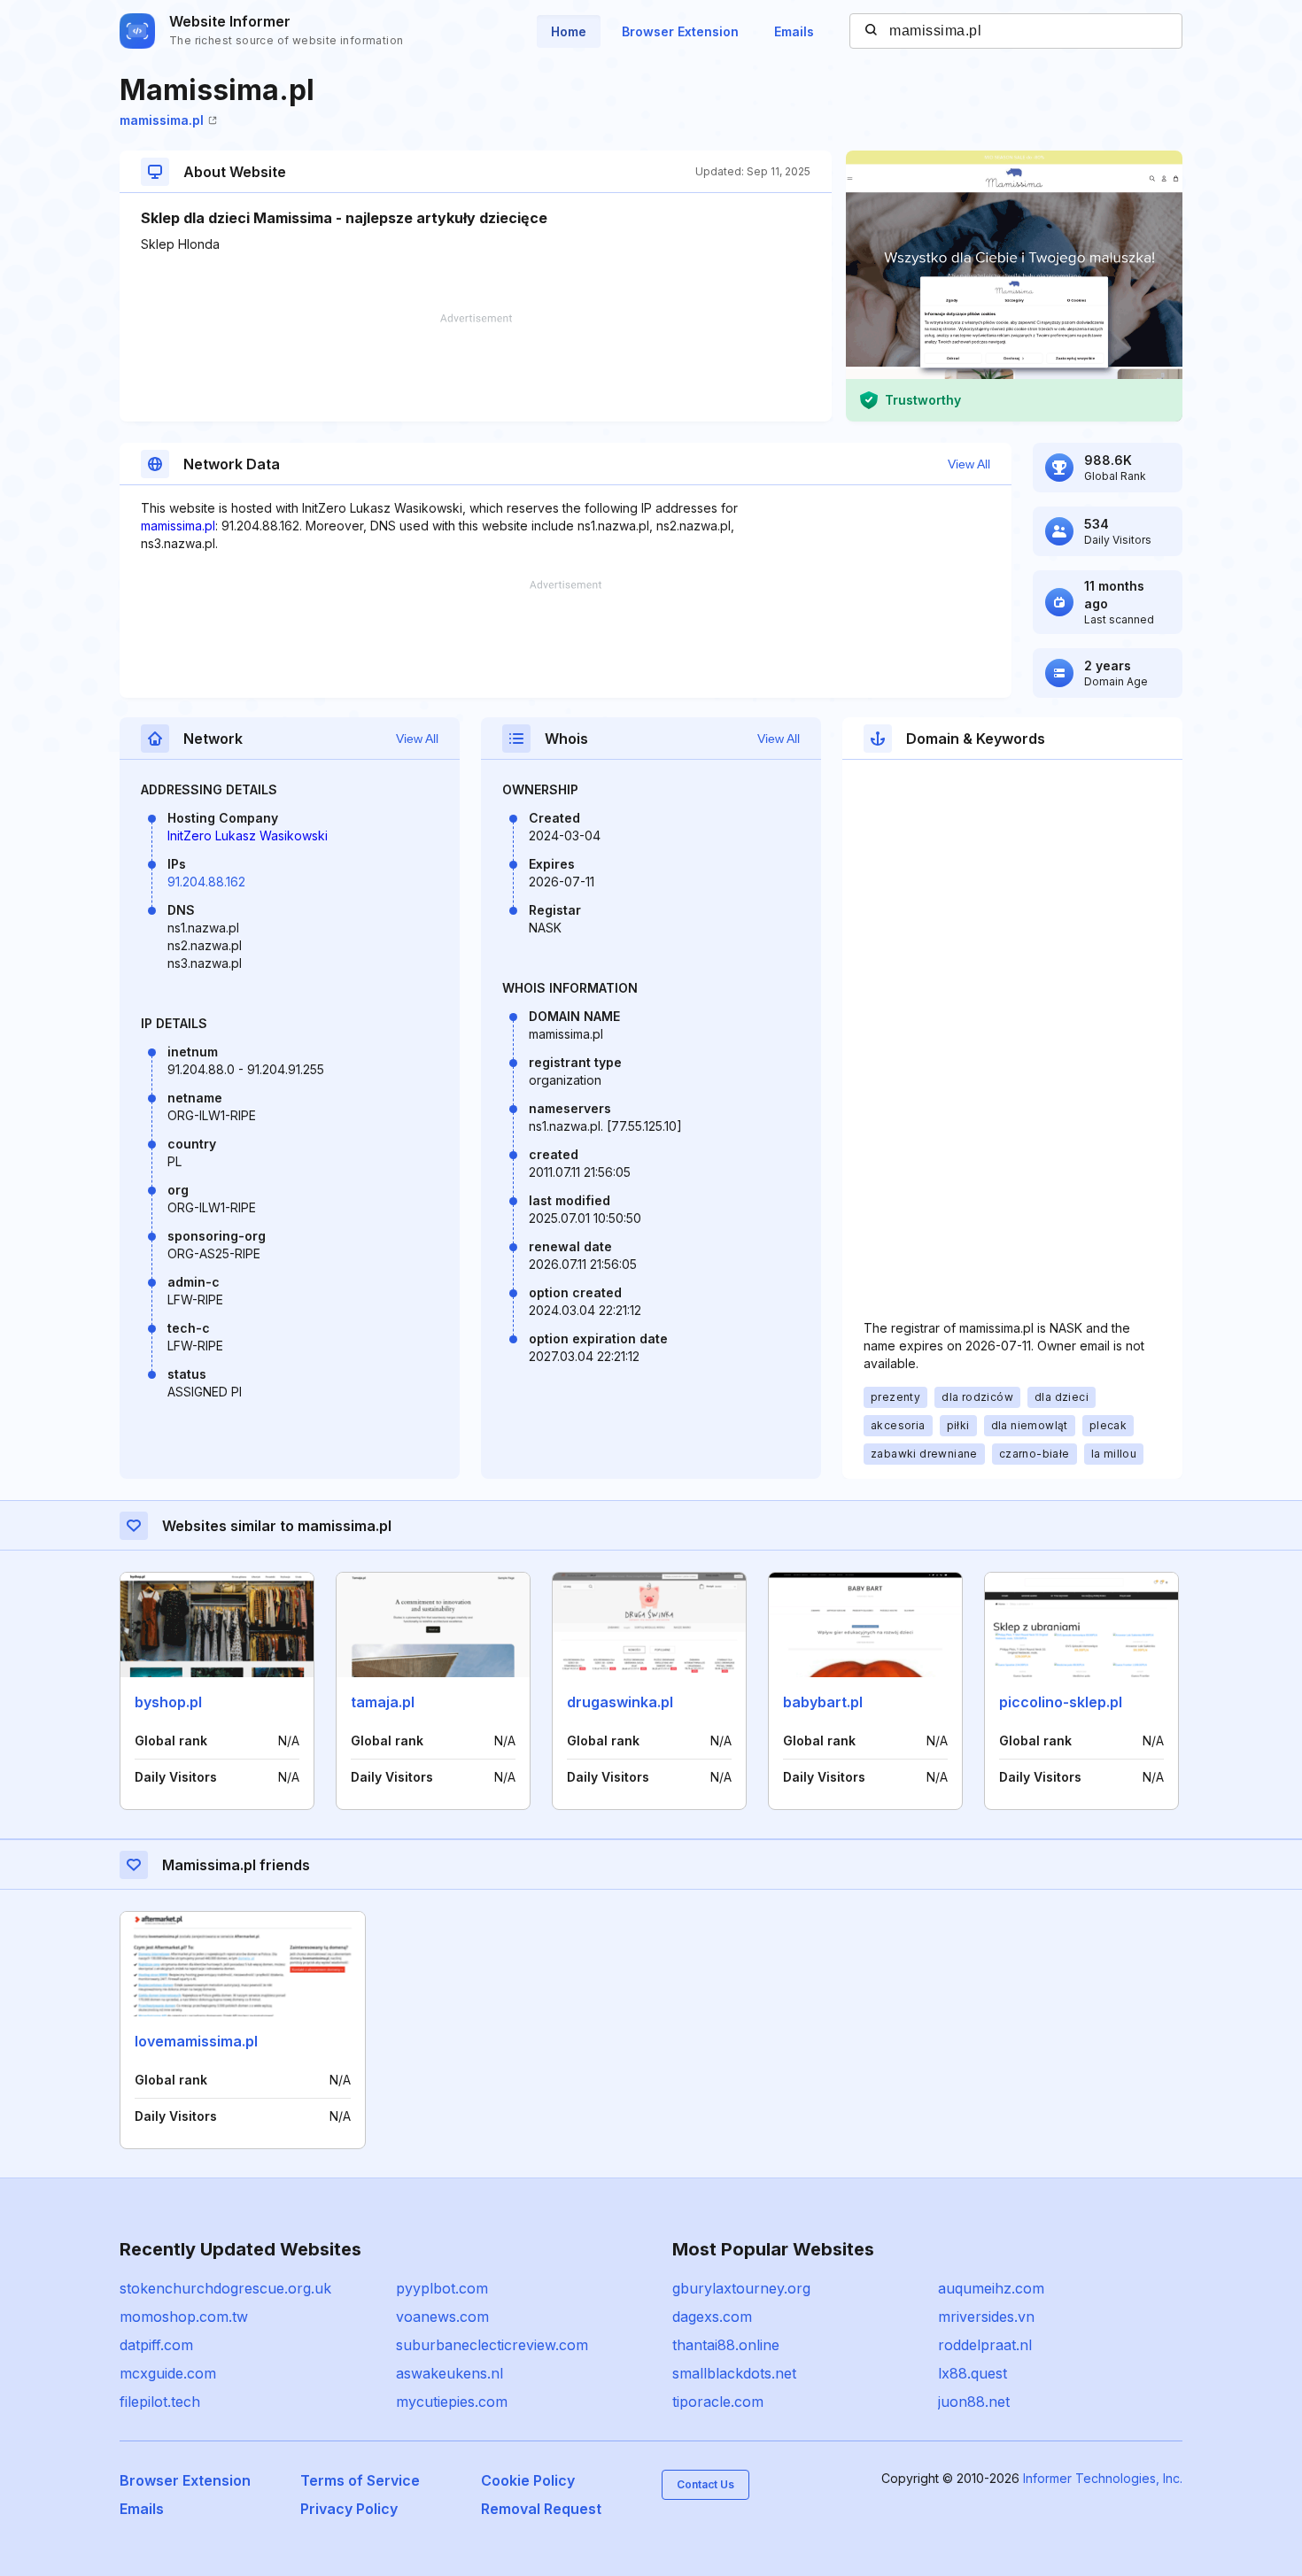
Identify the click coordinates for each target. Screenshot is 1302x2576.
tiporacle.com (718, 2402)
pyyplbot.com (442, 2288)
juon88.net (974, 2402)
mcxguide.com (168, 2373)
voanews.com (442, 2317)
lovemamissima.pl (196, 2041)
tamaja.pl (383, 1702)
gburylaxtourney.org (741, 2288)
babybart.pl (823, 1702)
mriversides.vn (986, 2317)
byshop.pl (168, 1702)
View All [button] (969, 464)
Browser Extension (680, 31)
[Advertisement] (476, 367)
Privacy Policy (349, 2509)
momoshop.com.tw (184, 2317)
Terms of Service (360, 2480)
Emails (794, 31)
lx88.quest (973, 2373)
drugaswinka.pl (620, 1702)
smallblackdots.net (734, 2373)
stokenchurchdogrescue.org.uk (225, 2288)
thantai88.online (726, 2345)
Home (569, 31)
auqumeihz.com (991, 2288)
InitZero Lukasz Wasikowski (248, 835)
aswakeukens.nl (449, 2373)
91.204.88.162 (206, 882)
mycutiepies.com (452, 2402)
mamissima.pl (162, 120)
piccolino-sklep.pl (1061, 1702)
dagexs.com (712, 2317)
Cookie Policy (528, 2480)
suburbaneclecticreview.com (492, 2345)
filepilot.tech (160, 2402)
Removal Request (541, 2509)
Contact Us (705, 2484)
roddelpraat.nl (985, 2345)
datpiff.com (156, 2345)
